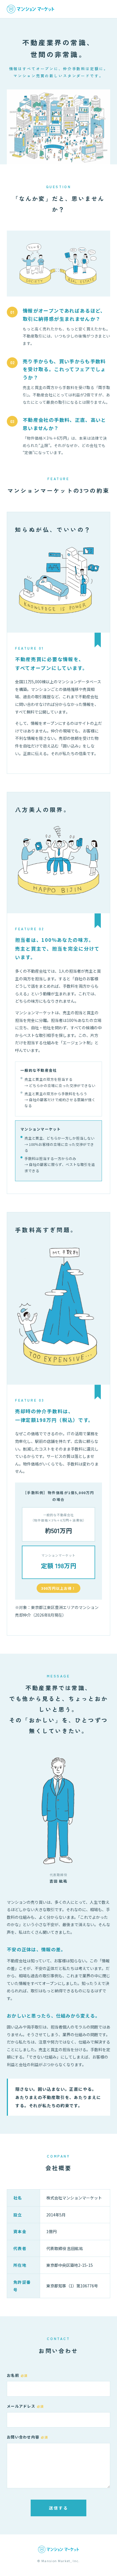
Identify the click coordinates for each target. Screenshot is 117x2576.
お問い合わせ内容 (27, 2437)
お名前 (17, 2375)
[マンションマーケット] (31, 9)
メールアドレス (25, 2406)
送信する (58, 2508)
